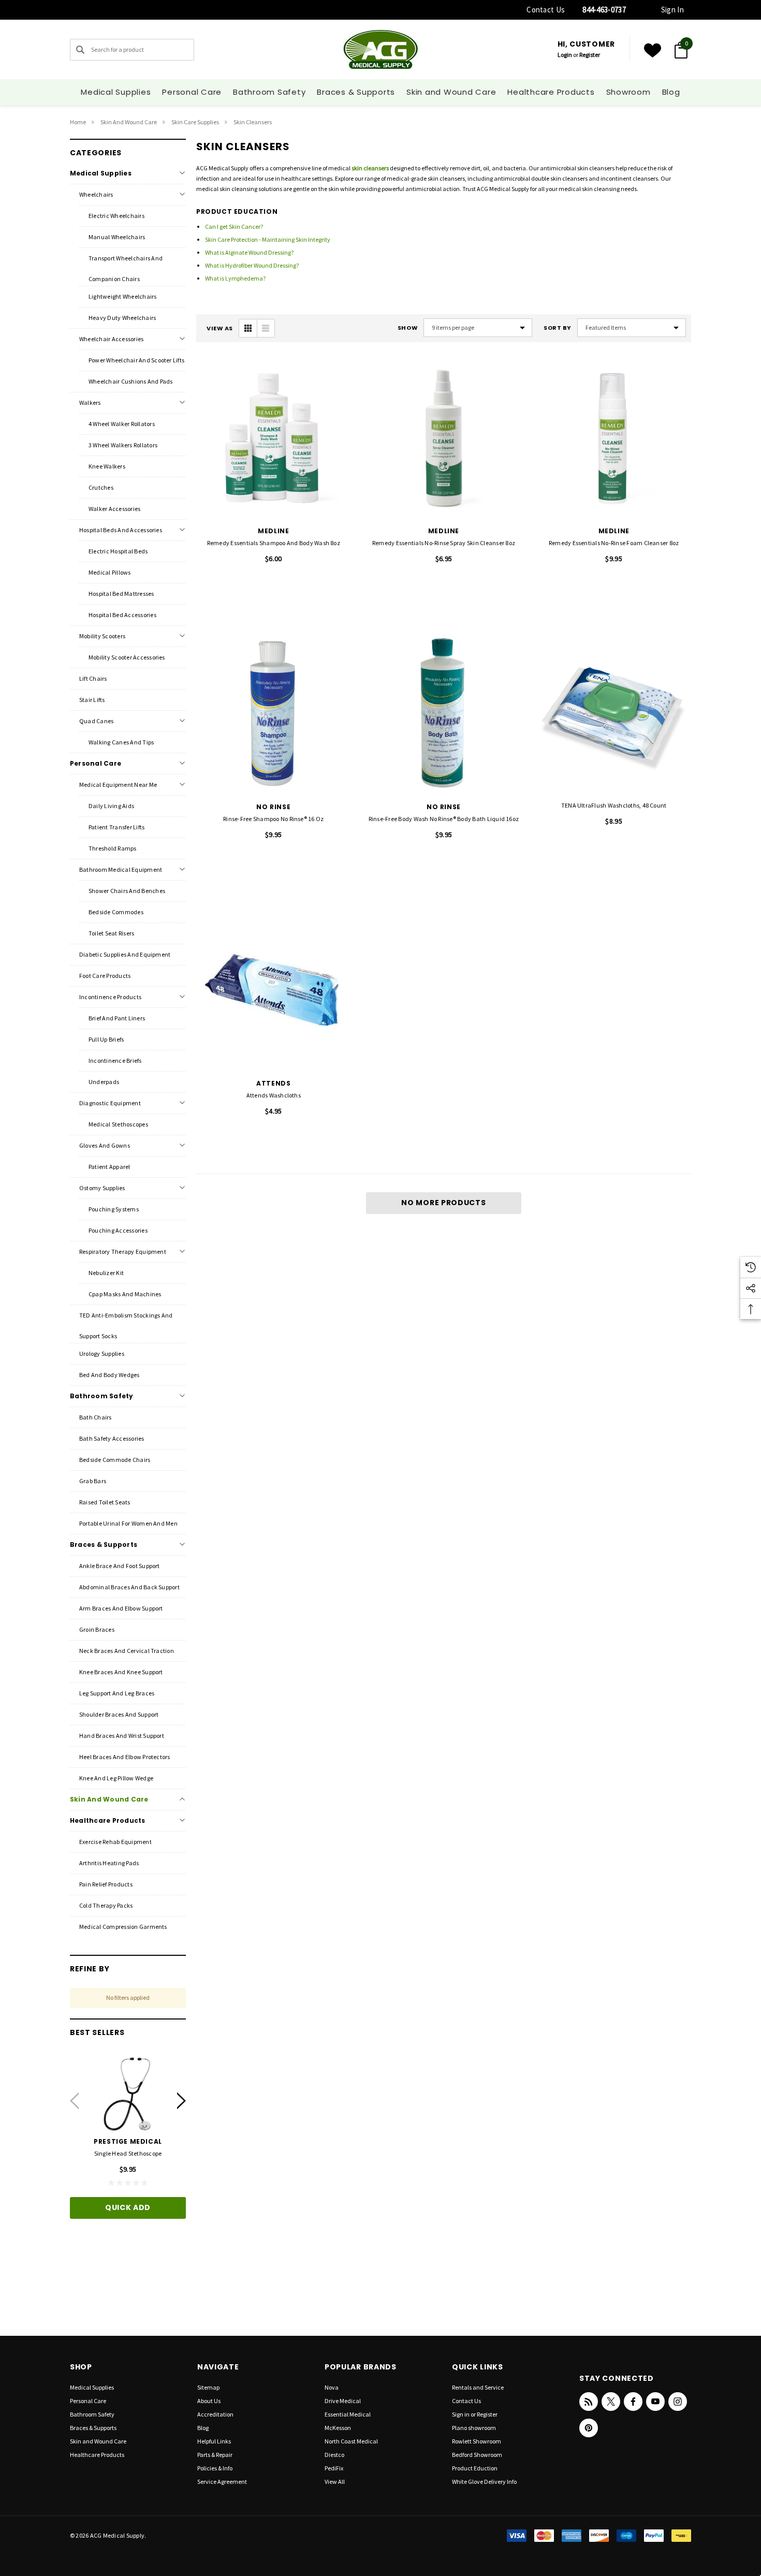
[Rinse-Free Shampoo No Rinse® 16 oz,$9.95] (274, 714)
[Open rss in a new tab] (589, 2402)
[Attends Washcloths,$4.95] (274, 990)
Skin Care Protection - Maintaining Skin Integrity (268, 239)
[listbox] (632, 328)
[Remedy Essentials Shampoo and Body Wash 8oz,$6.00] (274, 438)
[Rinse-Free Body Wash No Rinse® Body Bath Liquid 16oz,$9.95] (444, 714)
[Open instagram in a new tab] (678, 2402)
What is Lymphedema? (235, 278)
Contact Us (546, 10)
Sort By (558, 328)
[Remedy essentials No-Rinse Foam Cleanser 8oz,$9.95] (614, 438)
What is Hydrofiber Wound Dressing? (252, 265)
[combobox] (132, 50)
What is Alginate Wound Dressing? (249, 252)
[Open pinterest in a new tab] (589, 2428)
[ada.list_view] (266, 328)
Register (590, 55)
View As (220, 328)
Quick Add (128, 2207)
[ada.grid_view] (248, 328)
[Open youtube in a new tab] (655, 2402)
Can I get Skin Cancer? (234, 226)
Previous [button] (74, 2101)
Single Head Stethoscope (128, 2153)
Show (408, 328)
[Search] (80, 50)
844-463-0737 (604, 10)
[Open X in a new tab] (611, 2402)
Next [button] (181, 2101)
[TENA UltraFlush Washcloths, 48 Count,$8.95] (614, 714)
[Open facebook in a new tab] (633, 2402)
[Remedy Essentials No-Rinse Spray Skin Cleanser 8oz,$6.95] (444, 438)
